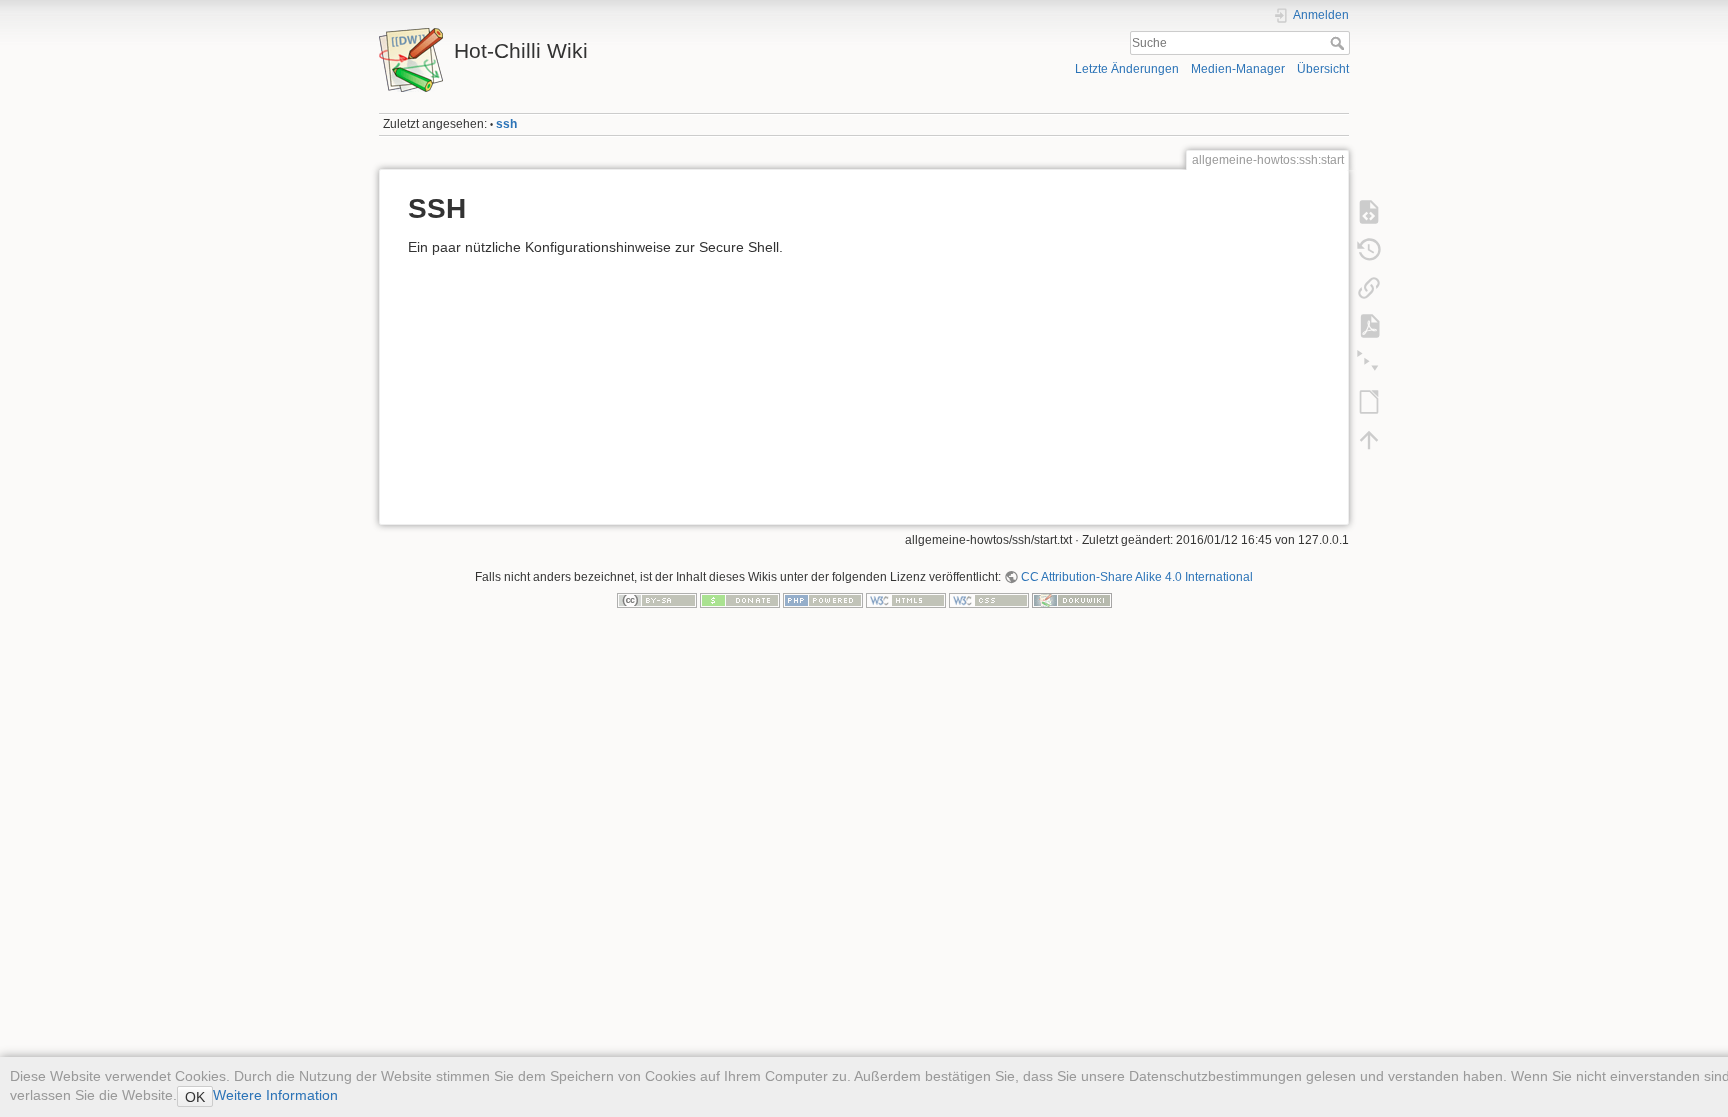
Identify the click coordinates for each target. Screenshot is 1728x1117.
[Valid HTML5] (906, 600)
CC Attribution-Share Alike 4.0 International (1137, 577)
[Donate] (740, 600)
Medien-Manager (1238, 69)
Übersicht (1323, 69)
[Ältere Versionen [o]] (1369, 250)
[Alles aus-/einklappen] (1369, 364)
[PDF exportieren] (1369, 326)
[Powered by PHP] (823, 600)
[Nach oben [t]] (1369, 440)
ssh (506, 124)
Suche (1339, 43)
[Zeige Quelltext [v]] (1369, 212)
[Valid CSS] (989, 600)
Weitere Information (275, 1095)
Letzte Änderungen (1127, 69)
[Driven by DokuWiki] (1072, 600)
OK (195, 1097)
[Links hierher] (1369, 288)
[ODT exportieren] (1369, 402)
